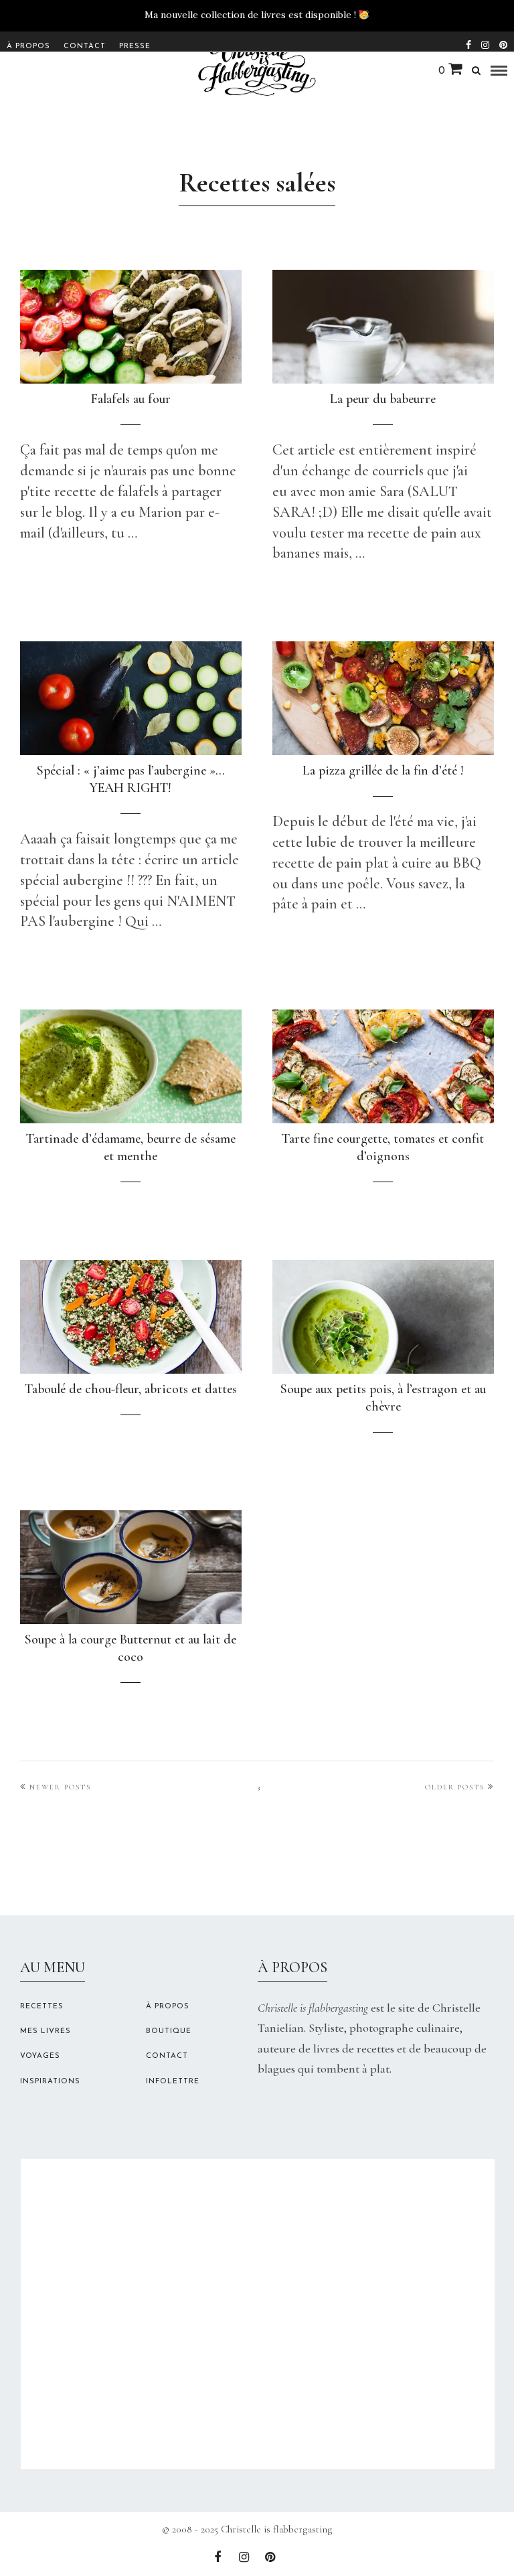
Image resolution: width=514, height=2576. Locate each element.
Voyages (40, 2056)
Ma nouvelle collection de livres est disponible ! (250, 15)
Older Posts (455, 1787)
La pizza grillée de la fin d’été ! (383, 771)
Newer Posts (60, 1787)
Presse (135, 47)
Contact (85, 47)
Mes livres (46, 2031)
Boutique (169, 2031)
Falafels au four (131, 399)
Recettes (42, 2007)
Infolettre (173, 2082)
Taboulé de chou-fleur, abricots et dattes (131, 1389)
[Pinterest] (503, 44)
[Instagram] (485, 44)
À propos (28, 47)
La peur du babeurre (383, 399)
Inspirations (50, 2082)
